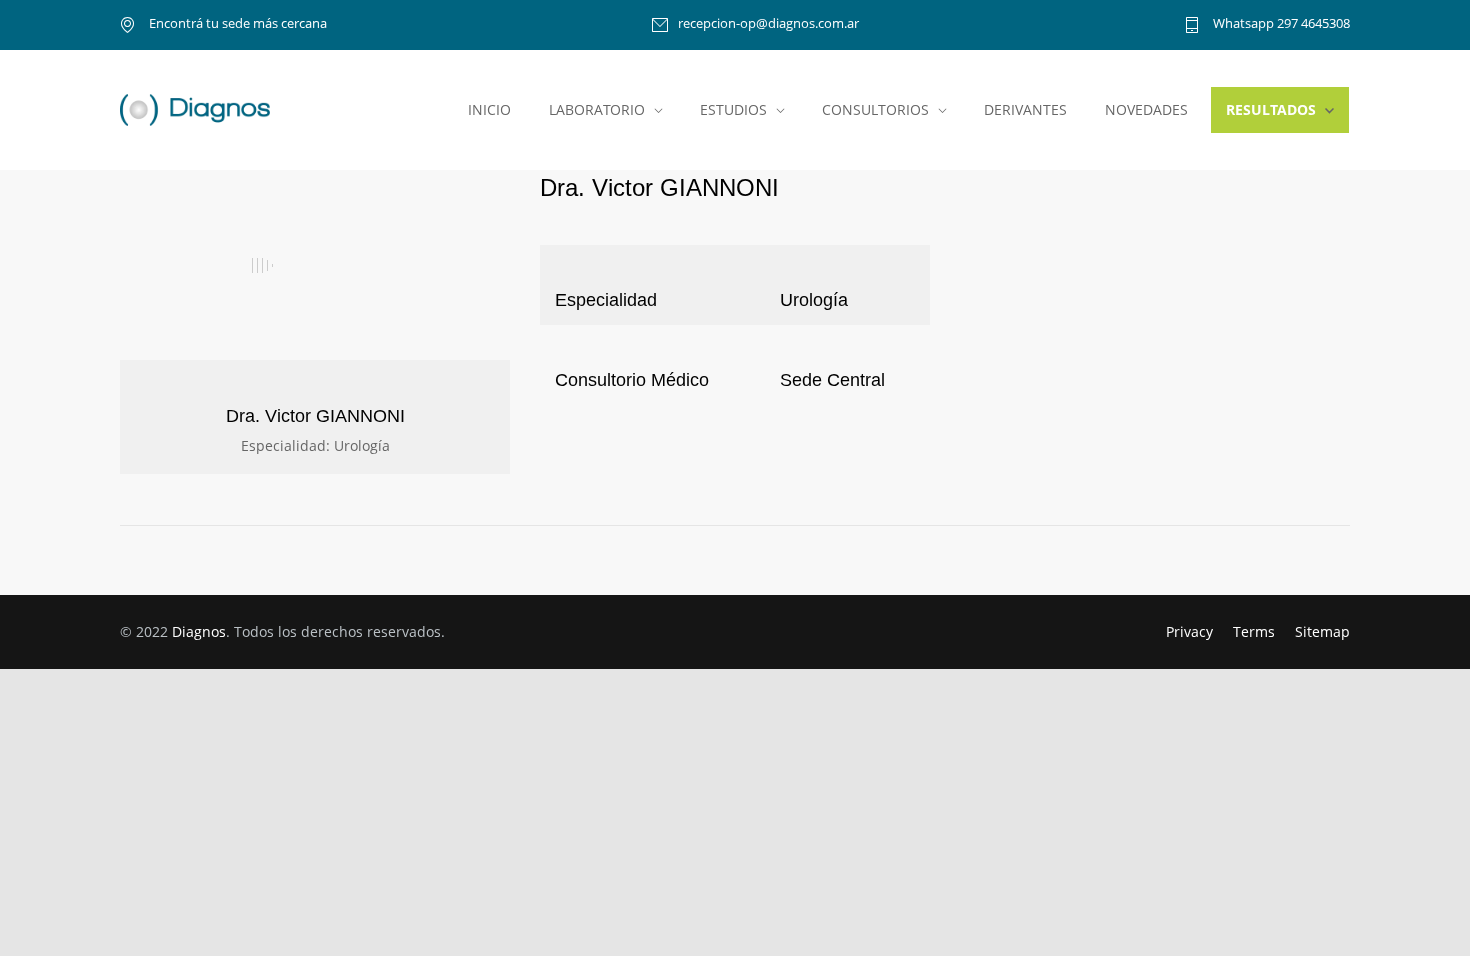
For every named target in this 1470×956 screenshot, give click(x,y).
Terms (1254, 631)
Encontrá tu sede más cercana (236, 24)
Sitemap (1322, 631)
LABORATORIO (597, 109)
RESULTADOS (1271, 109)
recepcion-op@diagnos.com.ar (768, 24)
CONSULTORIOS (875, 109)
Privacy (1189, 631)
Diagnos (199, 631)
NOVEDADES (1146, 109)
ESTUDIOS (733, 109)
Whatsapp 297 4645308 (1280, 24)
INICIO (489, 109)
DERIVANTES (1025, 109)
